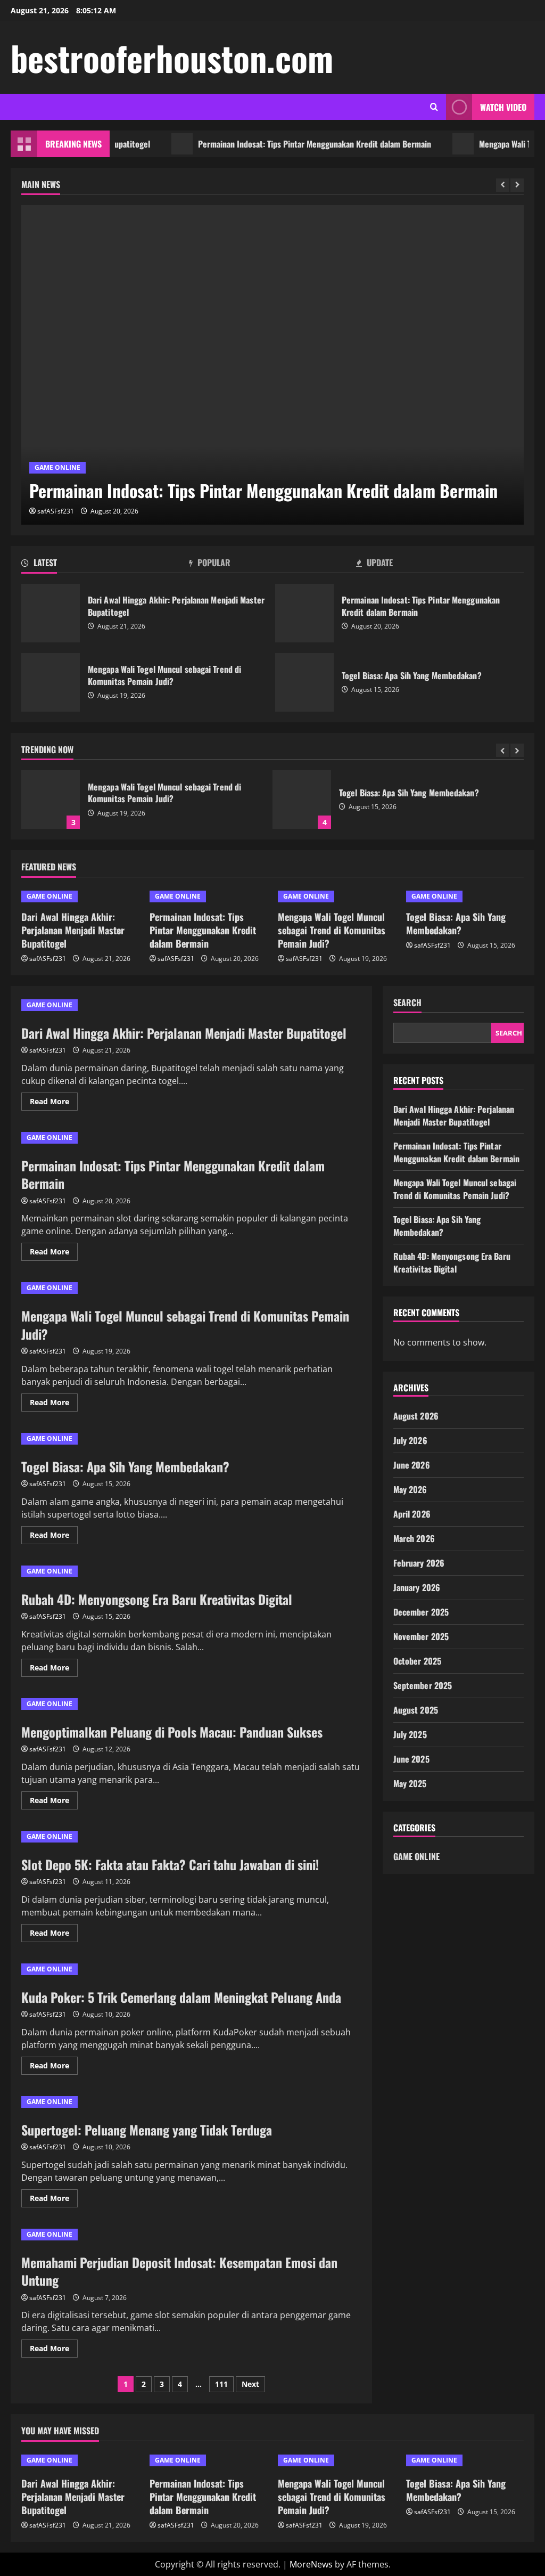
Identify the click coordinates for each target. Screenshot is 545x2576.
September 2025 (423, 1685)
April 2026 (412, 1514)
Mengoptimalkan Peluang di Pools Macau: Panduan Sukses (172, 1732)
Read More (54, 1103)
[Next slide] (517, 185)
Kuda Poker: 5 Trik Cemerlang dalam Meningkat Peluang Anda (181, 1997)
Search (407, 1003)
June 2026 (412, 1465)
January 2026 (417, 1587)
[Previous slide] (503, 185)
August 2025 (416, 1710)
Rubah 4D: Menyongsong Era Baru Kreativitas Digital (157, 1599)
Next (250, 2384)
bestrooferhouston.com (172, 58)
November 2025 (421, 1636)
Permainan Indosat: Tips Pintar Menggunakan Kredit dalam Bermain (282, 144)
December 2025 (421, 1612)
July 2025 (410, 1734)
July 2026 (410, 1440)
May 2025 (410, 1783)
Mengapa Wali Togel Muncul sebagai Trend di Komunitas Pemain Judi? (51, 682)
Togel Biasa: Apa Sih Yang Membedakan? (304, 682)
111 (221, 2384)
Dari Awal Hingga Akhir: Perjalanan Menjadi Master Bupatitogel (51, 613)
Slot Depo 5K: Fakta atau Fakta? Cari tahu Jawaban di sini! (170, 1864)
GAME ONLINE (57, 467)
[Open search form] (434, 107)
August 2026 (416, 1416)
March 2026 (414, 1538)
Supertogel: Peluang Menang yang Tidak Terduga (147, 2130)
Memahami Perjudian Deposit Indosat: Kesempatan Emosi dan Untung (179, 2271)
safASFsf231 (56, 511)
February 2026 (419, 1563)
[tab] (105, 565)
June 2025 (411, 1759)
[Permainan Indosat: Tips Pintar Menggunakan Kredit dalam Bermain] (272, 365)
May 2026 (410, 1489)
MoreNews (311, 2564)
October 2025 (417, 1661)
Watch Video (503, 107)
